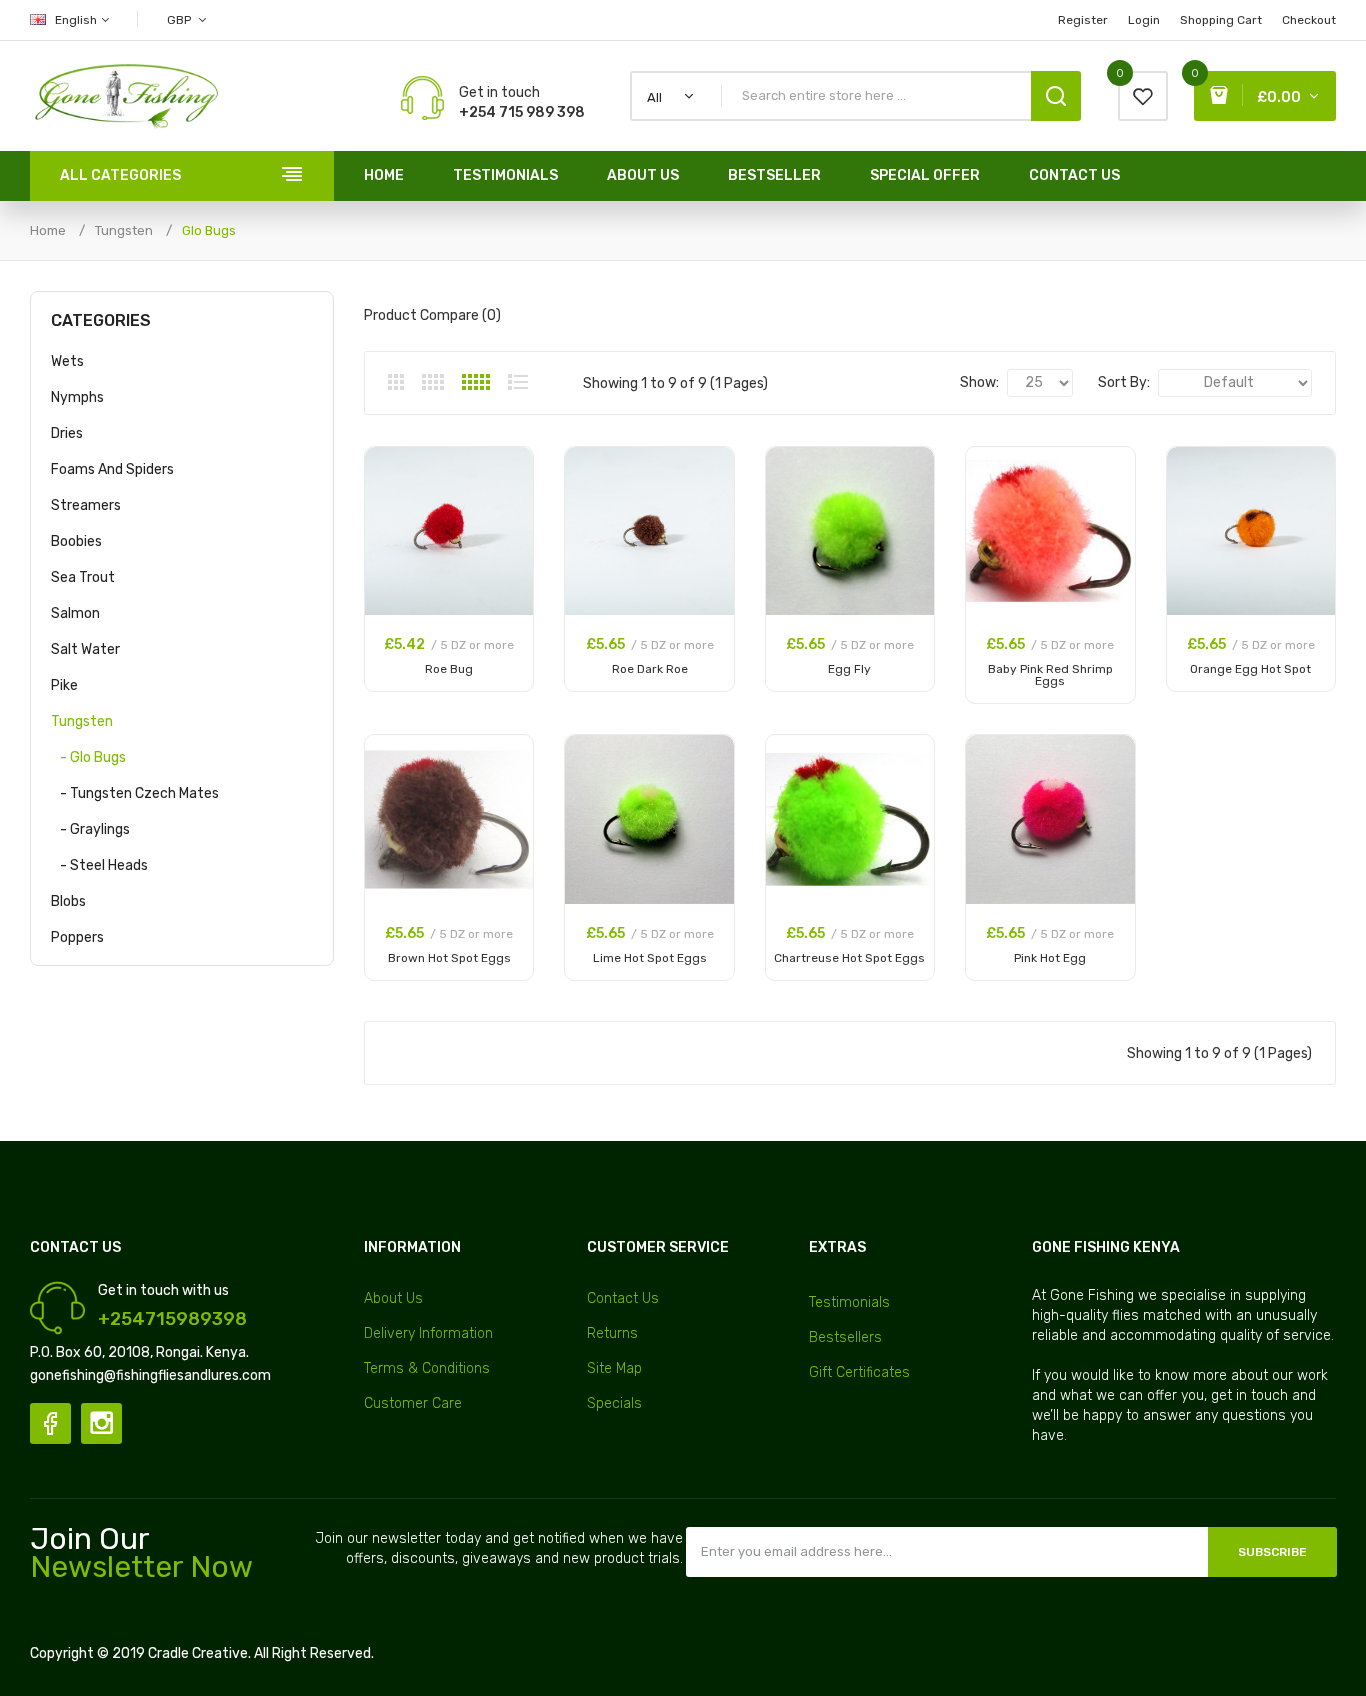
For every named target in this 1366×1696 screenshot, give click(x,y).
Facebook (50, 1423)
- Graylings (90, 829)
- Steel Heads (99, 865)
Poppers (77, 937)
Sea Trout (83, 577)
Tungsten (124, 230)
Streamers (86, 505)
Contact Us (623, 1298)
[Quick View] (508, 525)
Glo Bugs (209, 230)
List (518, 382)
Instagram (101, 1423)
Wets (67, 361)
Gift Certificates (859, 1372)
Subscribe (1272, 1552)
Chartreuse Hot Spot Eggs (849, 958)
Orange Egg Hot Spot (1250, 669)
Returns (612, 1333)
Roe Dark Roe (650, 669)
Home (48, 230)
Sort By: (1124, 382)
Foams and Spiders (112, 469)
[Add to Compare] (508, 499)
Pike (64, 685)
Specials (614, 1403)
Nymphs (77, 397)
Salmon (75, 613)
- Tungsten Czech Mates (135, 793)
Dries (67, 433)
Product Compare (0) (432, 315)
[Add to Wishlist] (508, 473)
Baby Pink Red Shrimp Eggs (1050, 675)
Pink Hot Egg (1050, 958)
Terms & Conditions (427, 1368)
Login (1144, 20)
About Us (393, 1298)
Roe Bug (449, 669)
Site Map (614, 1368)
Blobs (68, 901)
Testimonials (849, 1302)
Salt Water (85, 649)
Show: (979, 382)
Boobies (76, 541)
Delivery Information (428, 1333)
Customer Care (413, 1403)
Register (1083, 20)
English (77, 20)
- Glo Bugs (88, 757)
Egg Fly (849, 669)
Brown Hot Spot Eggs (449, 958)
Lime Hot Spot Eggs (650, 958)
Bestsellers (845, 1337)
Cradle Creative (198, 1653)
